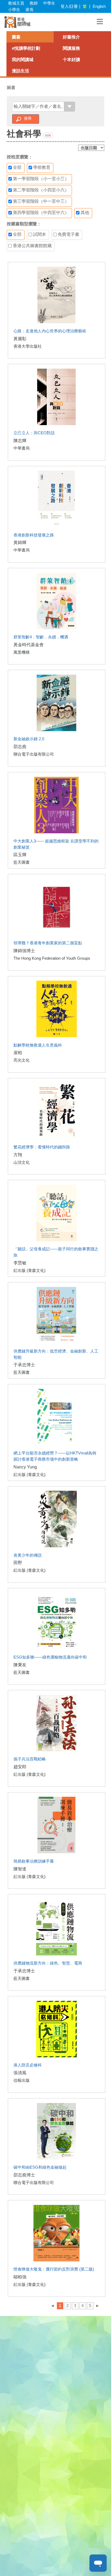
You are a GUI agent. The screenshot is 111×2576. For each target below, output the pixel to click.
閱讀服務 (71, 48)
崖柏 (18, 1053)
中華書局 (22, 448)
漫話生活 (20, 71)
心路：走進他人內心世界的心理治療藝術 (50, 331)
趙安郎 (20, 1767)
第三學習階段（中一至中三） (40, 201)
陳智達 (20, 1869)
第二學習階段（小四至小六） (40, 190)
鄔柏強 (20, 2277)
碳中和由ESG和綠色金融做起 (40, 2167)
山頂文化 (22, 1162)
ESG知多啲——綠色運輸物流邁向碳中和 (50, 1657)
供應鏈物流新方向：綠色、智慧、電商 (48, 1963)
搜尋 (28, 118)
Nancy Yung (25, 1467)
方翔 (18, 1155)
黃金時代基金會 (29, 645)
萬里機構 (22, 652)
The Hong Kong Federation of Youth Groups (52, 958)
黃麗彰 (20, 339)
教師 (34, 3)
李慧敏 (20, 1263)
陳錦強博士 (24, 951)
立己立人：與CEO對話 (34, 433)
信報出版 (22, 2080)
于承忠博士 (24, 1365)
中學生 (49, 3)
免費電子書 (68, 234)
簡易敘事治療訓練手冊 (34, 1861)
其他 (84, 213)
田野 (18, 1563)
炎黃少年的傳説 (28, 1555)
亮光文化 (22, 1060)
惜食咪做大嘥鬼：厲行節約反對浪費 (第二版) (54, 2269)
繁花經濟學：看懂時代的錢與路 (42, 1147)
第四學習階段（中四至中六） (40, 213)
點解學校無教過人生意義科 (38, 1045)
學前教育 (41, 167)
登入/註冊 (69, 6)
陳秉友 (20, 1665)
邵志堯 (20, 747)
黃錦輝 (20, 542)
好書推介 (71, 37)
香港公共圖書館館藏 (32, 246)
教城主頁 (16, 3)
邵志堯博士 (24, 2175)
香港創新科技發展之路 (34, 535)
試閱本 (39, 234)
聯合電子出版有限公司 (34, 754)
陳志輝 (20, 441)
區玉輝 (20, 855)
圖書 (16, 37)
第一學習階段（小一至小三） (40, 179)
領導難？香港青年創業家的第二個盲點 (48, 943)
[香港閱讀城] (18, 22)
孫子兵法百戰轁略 (30, 1759)
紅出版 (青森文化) (30, 1270)
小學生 (14, 10)
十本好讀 (71, 60)
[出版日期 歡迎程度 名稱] (91, 148)
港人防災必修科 (28, 2065)
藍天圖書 (22, 862)
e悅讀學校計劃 (26, 48)
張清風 (20, 2073)
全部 (17, 167)
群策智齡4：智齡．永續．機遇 (41, 637)
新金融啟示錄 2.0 (29, 739)
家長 (30, 10)
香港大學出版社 (28, 346)
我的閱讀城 (23, 60)
